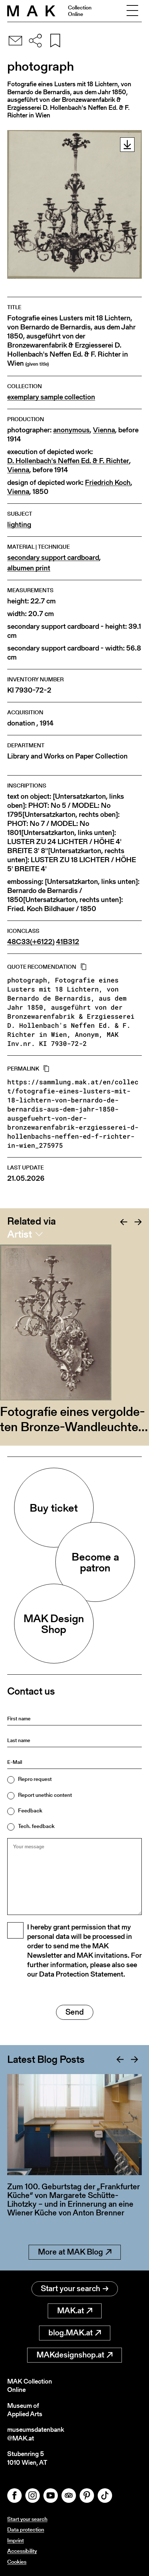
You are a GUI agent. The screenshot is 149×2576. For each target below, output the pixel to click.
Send (75, 2012)
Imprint (16, 2540)
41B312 (68, 942)
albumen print (29, 568)
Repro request (35, 1779)
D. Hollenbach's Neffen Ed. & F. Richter (68, 461)
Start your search (71, 2288)
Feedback (30, 1810)
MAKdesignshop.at (70, 2355)
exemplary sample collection (51, 397)
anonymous (71, 430)
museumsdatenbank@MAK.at (36, 2434)
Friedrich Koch (108, 483)
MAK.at (71, 2311)
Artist (20, 1234)
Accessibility (22, 2551)
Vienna (104, 430)
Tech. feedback (36, 1826)
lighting (19, 525)
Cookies (17, 2562)
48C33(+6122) (31, 942)
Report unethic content (45, 1795)
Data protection (26, 2529)
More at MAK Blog (71, 2252)
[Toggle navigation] (132, 11)
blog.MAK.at (71, 2333)
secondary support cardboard (53, 558)
